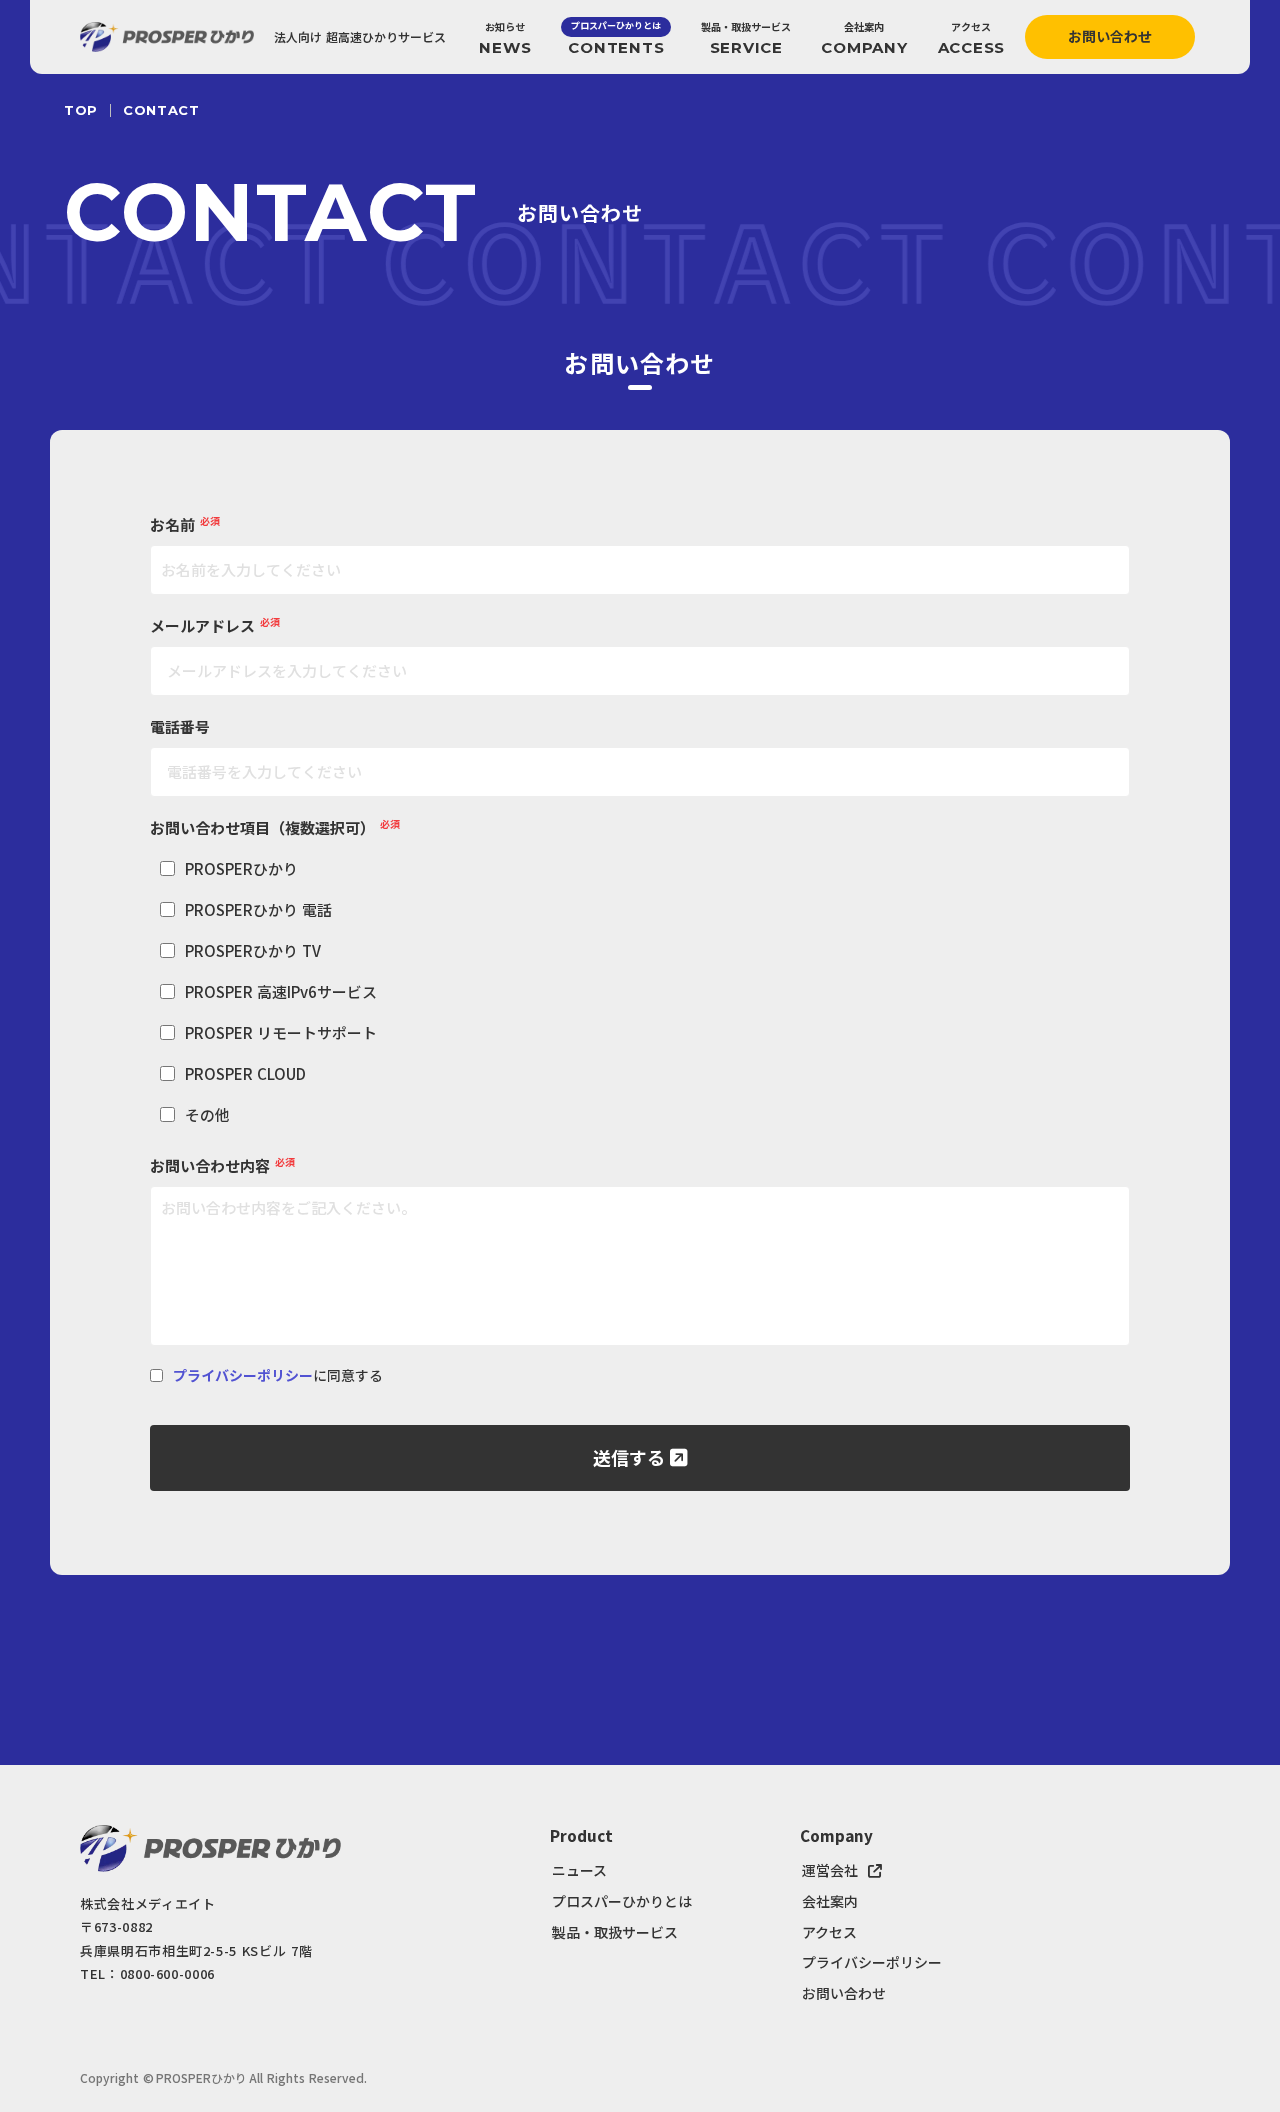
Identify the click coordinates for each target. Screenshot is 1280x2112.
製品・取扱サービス (615, 1932)
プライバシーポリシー (243, 1375)
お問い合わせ (844, 1993)
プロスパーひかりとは (622, 1901)
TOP (81, 110)
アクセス (829, 1932)
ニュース (579, 1870)
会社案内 (830, 1901)
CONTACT (161, 110)
